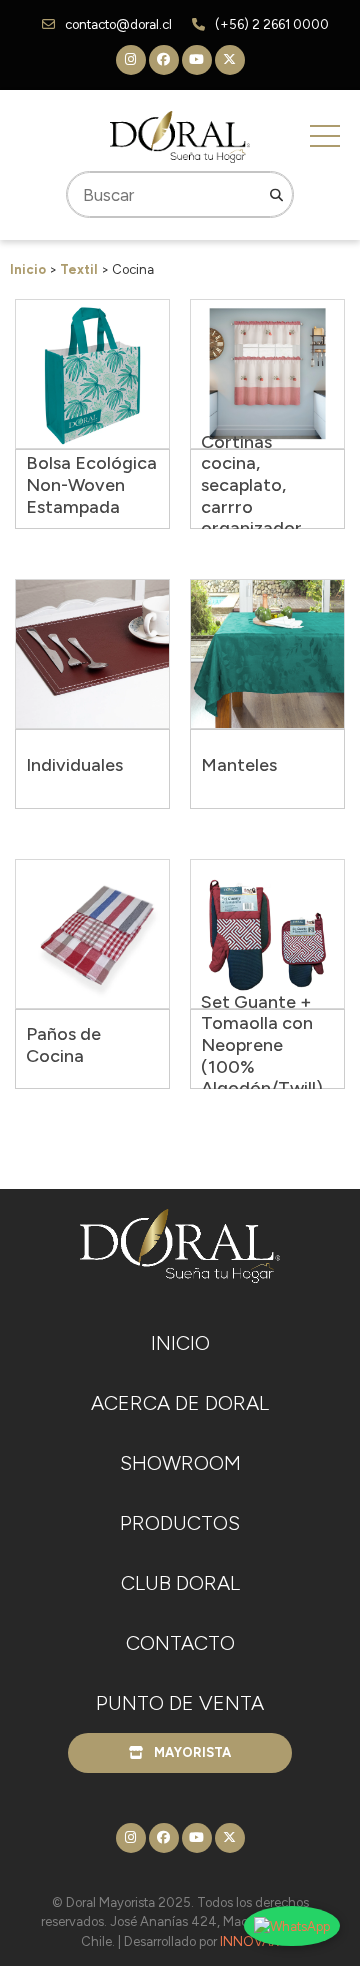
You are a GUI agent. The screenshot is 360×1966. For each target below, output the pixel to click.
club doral (180, 1583)
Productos (180, 1523)
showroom (180, 1463)
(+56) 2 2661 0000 (272, 24)
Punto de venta (180, 1703)
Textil (79, 269)
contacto (180, 1643)
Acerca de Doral (180, 1403)
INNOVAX (249, 1941)
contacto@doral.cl (118, 24)
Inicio (28, 269)
